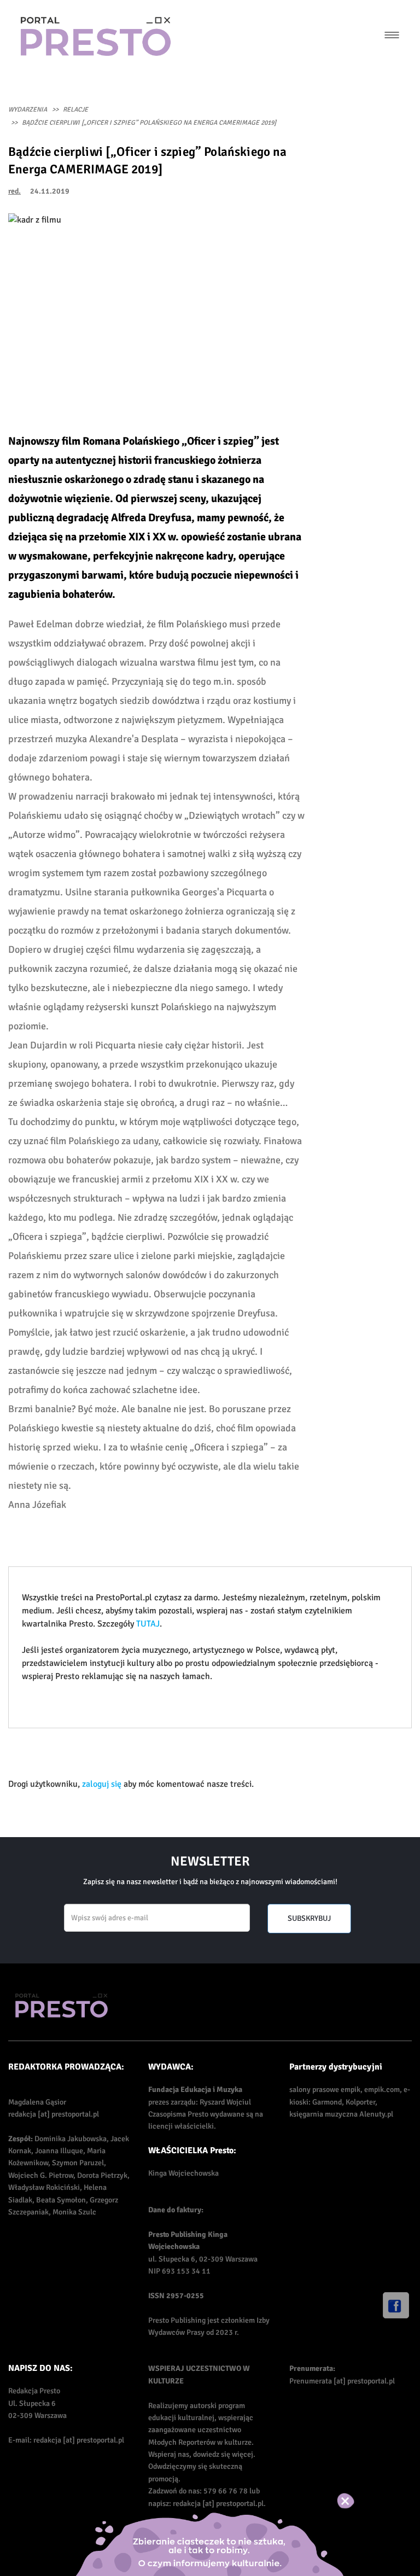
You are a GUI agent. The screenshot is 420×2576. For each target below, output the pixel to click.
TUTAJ (148, 1624)
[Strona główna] (96, 36)
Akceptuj (357, 2501)
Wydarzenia (28, 110)
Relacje (75, 110)
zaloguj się (102, 1784)
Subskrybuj (309, 1918)
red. (14, 191)
